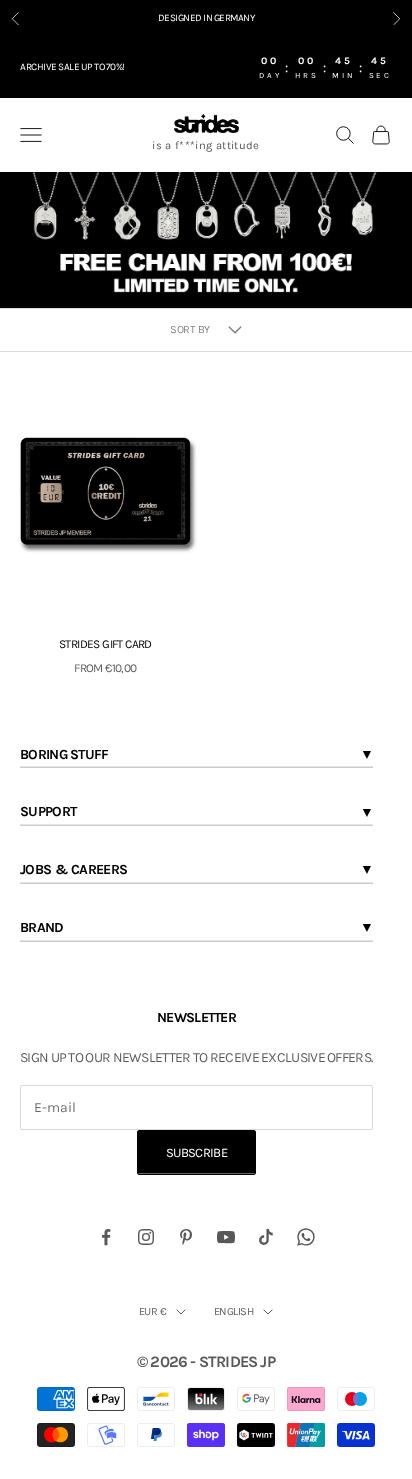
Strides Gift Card (105, 644)
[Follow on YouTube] (226, 1237)
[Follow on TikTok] (266, 1237)
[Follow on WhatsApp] (306, 1237)
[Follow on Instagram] (146, 1237)
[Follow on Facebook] (106, 1237)
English (233, 1311)
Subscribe (196, 1152)
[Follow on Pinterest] (186, 1237)
